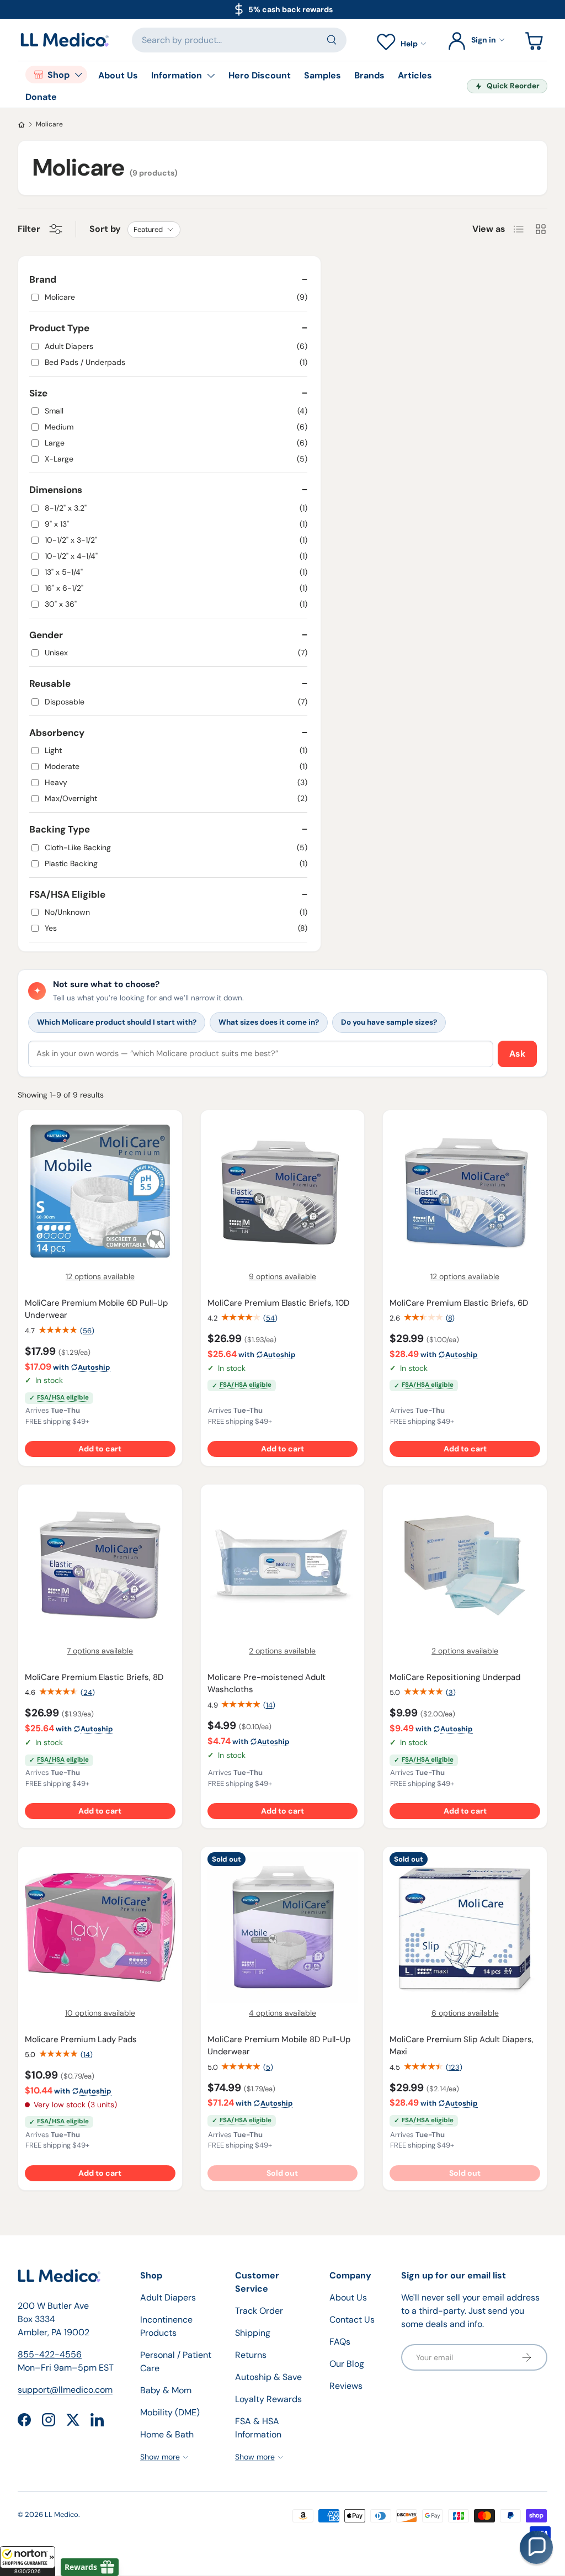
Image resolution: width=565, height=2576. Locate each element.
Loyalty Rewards (268, 2399)
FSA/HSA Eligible (67, 894)
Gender (46, 635)
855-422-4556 (50, 2354)
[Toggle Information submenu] (211, 76)
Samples (323, 75)
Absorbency (57, 733)
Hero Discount (260, 75)
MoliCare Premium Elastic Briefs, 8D (94, 1677)
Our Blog (347, 2364)
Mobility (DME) (170, 2412)
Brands (369, 75)
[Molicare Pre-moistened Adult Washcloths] (283, 1565)
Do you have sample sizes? (389, 1022)
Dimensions (56, 490)
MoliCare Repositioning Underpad (455, 1677)
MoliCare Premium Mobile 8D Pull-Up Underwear (279, 2046)
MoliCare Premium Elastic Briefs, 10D (278, 1303)
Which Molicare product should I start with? (117, 1022)
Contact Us (352, 2320)
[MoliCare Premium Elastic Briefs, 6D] (465, 1191)
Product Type (59, 328)
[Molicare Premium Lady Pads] (100, 1928)
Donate (41, 97)
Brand (43, 279)
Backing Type (60, 829)
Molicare (49, 124)
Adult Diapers (168, 2297)
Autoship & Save (268, 2377)
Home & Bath (167, 2434)
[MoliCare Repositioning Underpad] (465, 1565)
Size (38, 393)
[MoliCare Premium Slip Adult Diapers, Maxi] (465, 1928)
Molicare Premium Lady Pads (81, 2039)
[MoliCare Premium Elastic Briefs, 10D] (283, 1191)
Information (177, 75)
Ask (517, 1054)
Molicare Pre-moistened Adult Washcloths (266, 1684)
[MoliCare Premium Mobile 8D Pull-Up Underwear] (283, 1928)
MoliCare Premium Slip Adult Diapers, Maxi (462, 2046)
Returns (251, 2355)
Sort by (105, 229)
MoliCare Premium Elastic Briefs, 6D (459, 1303)
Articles (415, 75)
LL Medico (62, 2514)
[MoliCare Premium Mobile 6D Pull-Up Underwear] (100, 1191)
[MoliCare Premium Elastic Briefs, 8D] (100, 1565)
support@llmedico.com (65, 2390)
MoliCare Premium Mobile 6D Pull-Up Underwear (96, 1309)
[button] (28, 2561)
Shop (58, 75)
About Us (118, 75)
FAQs (340, 2342)
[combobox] (239, 40)
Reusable (50, 683)
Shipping (253, 2333)
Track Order (259, 2311)
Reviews (346, 2386)
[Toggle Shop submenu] (78, 75)
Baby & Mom (166, 2390)
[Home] (22, 125)
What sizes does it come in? (269, 1022)
